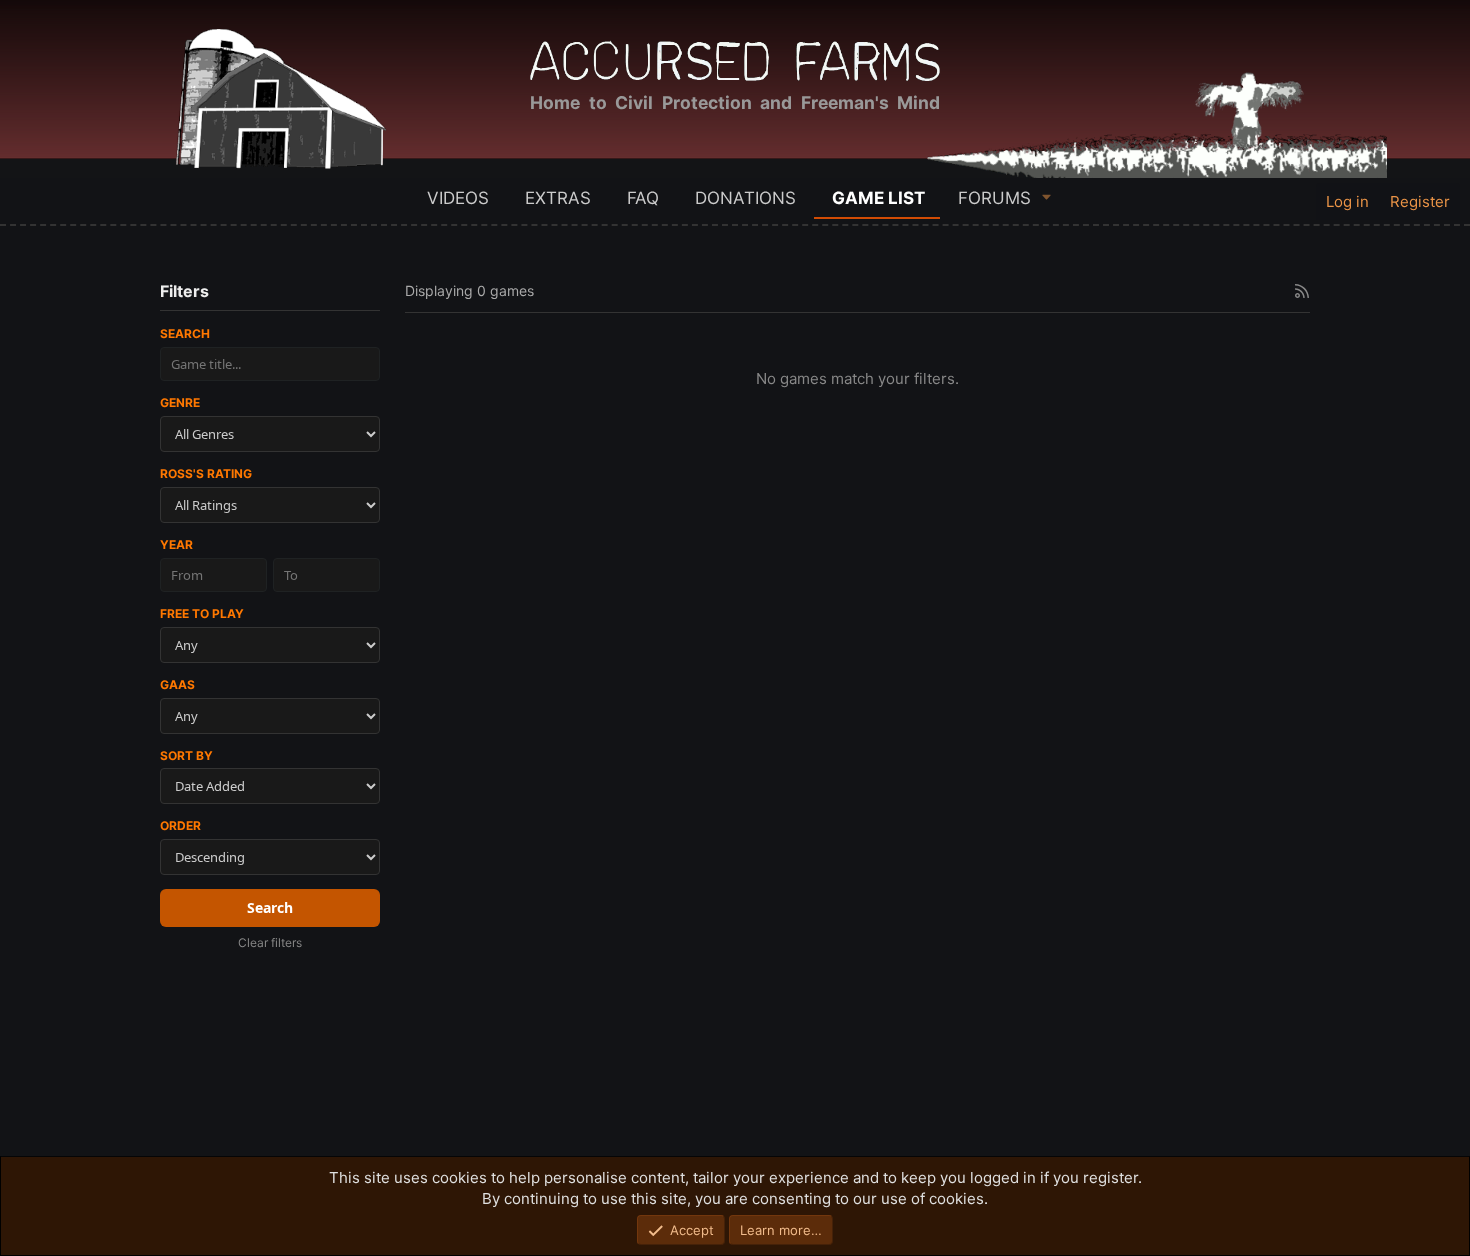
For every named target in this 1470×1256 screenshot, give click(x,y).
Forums (994, 198)
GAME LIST (878, 198)
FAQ (643, 198)
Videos (458, 198)
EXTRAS (558, 198)
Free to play (202, 613)
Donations (745, 198)
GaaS (177, 684)
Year (176, 544)
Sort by (186, 755)
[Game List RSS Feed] (1302, 291)
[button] (1047, 196)
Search (185, 333)
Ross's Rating (206, 473)
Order (180, 825)
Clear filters (270, 942)
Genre (180, 402)
